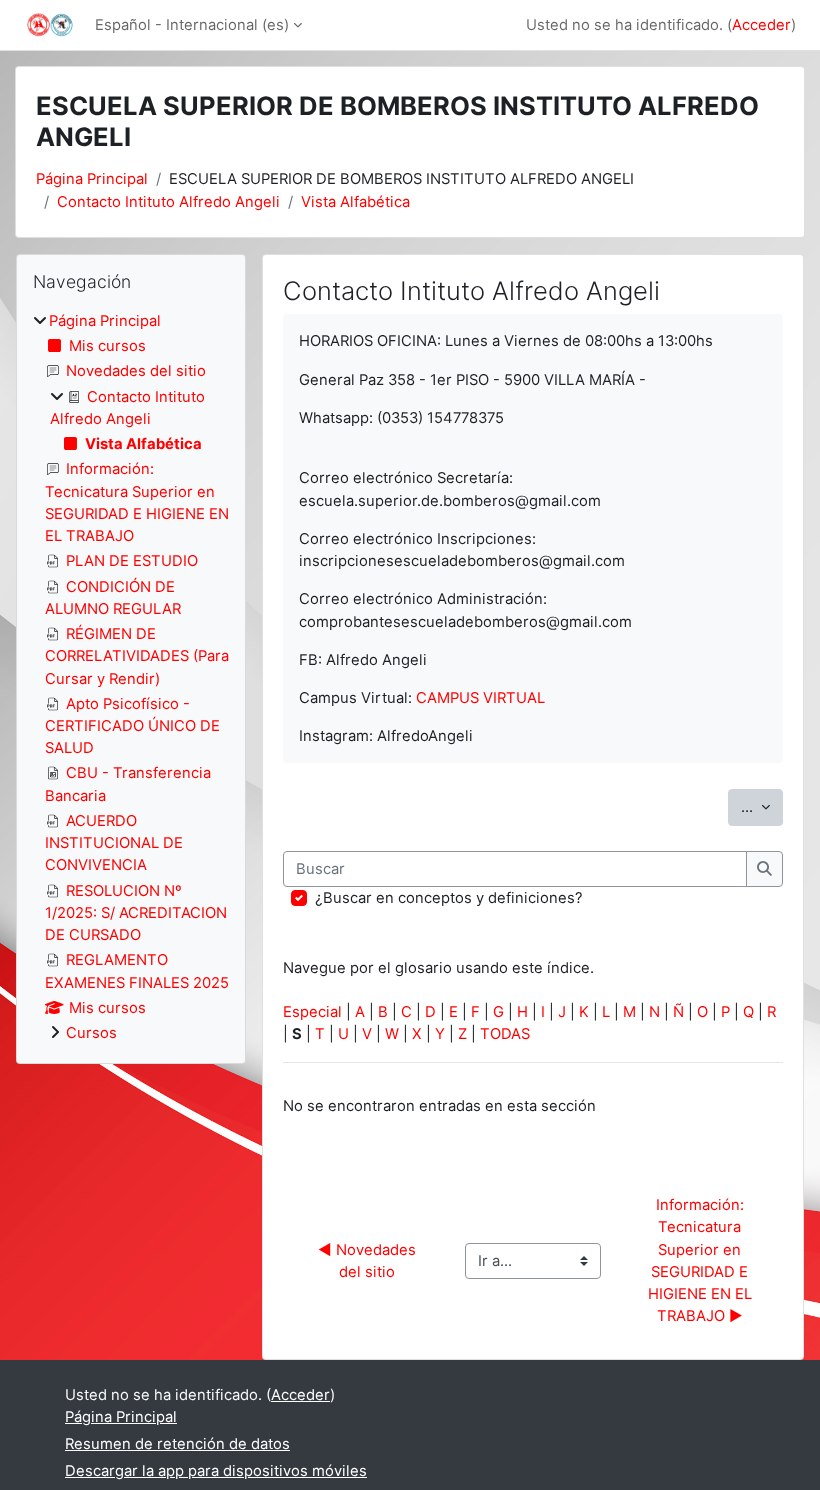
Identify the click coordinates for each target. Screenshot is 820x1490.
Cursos (91, 1033)
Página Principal (92, 179)
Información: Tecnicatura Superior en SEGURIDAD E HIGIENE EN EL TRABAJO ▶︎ (702, 1260)
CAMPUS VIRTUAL (480, 698)
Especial (312, 1012)
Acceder (761, 25)
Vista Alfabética (355, 202)
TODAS (505, 1034)
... (762, 806)
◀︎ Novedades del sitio (369, 1261)
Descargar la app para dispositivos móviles (216, 1471)
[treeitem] (131, 677)
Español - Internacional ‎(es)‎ (192, 25)
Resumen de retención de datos (177, 1444)
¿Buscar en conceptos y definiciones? (449, 898)
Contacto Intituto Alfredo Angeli (168, 202)
